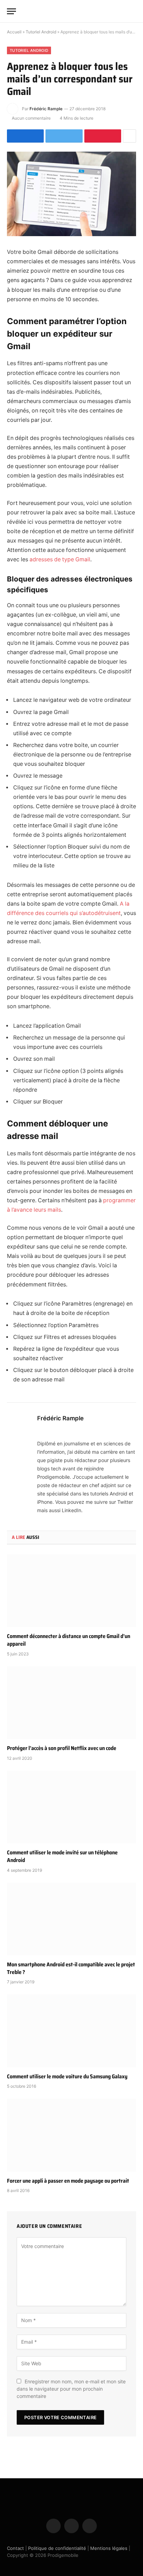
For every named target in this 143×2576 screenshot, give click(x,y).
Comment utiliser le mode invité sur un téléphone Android (62, 1856)
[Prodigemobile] (71, 11)
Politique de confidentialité (57, 2548)
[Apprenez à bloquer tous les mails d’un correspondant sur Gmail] (71, 194)
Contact (15, 2548)
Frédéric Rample (46, 109)
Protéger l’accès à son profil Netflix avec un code (62, 1748)
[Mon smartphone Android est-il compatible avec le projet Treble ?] (71, 1919)
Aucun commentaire (31, 118)
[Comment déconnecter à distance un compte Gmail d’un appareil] (71, 1591)
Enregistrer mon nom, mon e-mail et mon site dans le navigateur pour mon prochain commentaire (71, 2389)
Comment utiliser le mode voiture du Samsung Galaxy (67, 2076)
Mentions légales (109, 2548)
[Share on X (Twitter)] (64, 136)
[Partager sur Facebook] (25, 136)
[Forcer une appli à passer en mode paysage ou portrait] (71, 2135)
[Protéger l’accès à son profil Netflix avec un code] (71, 1703)
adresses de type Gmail (60, 559)
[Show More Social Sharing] (129, 136)
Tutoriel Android (41, 32)
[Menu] (11, 11)
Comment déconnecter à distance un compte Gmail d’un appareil (69, 1640)
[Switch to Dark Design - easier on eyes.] (122, 11)
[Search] (133, 11)
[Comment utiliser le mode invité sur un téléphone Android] (71, 1807)
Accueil (14, 32)
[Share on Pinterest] (103, 136)
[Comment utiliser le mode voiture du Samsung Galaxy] (71, 2031)
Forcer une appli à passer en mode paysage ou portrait (68, 2181)
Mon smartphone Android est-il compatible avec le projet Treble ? (71, 1968)
